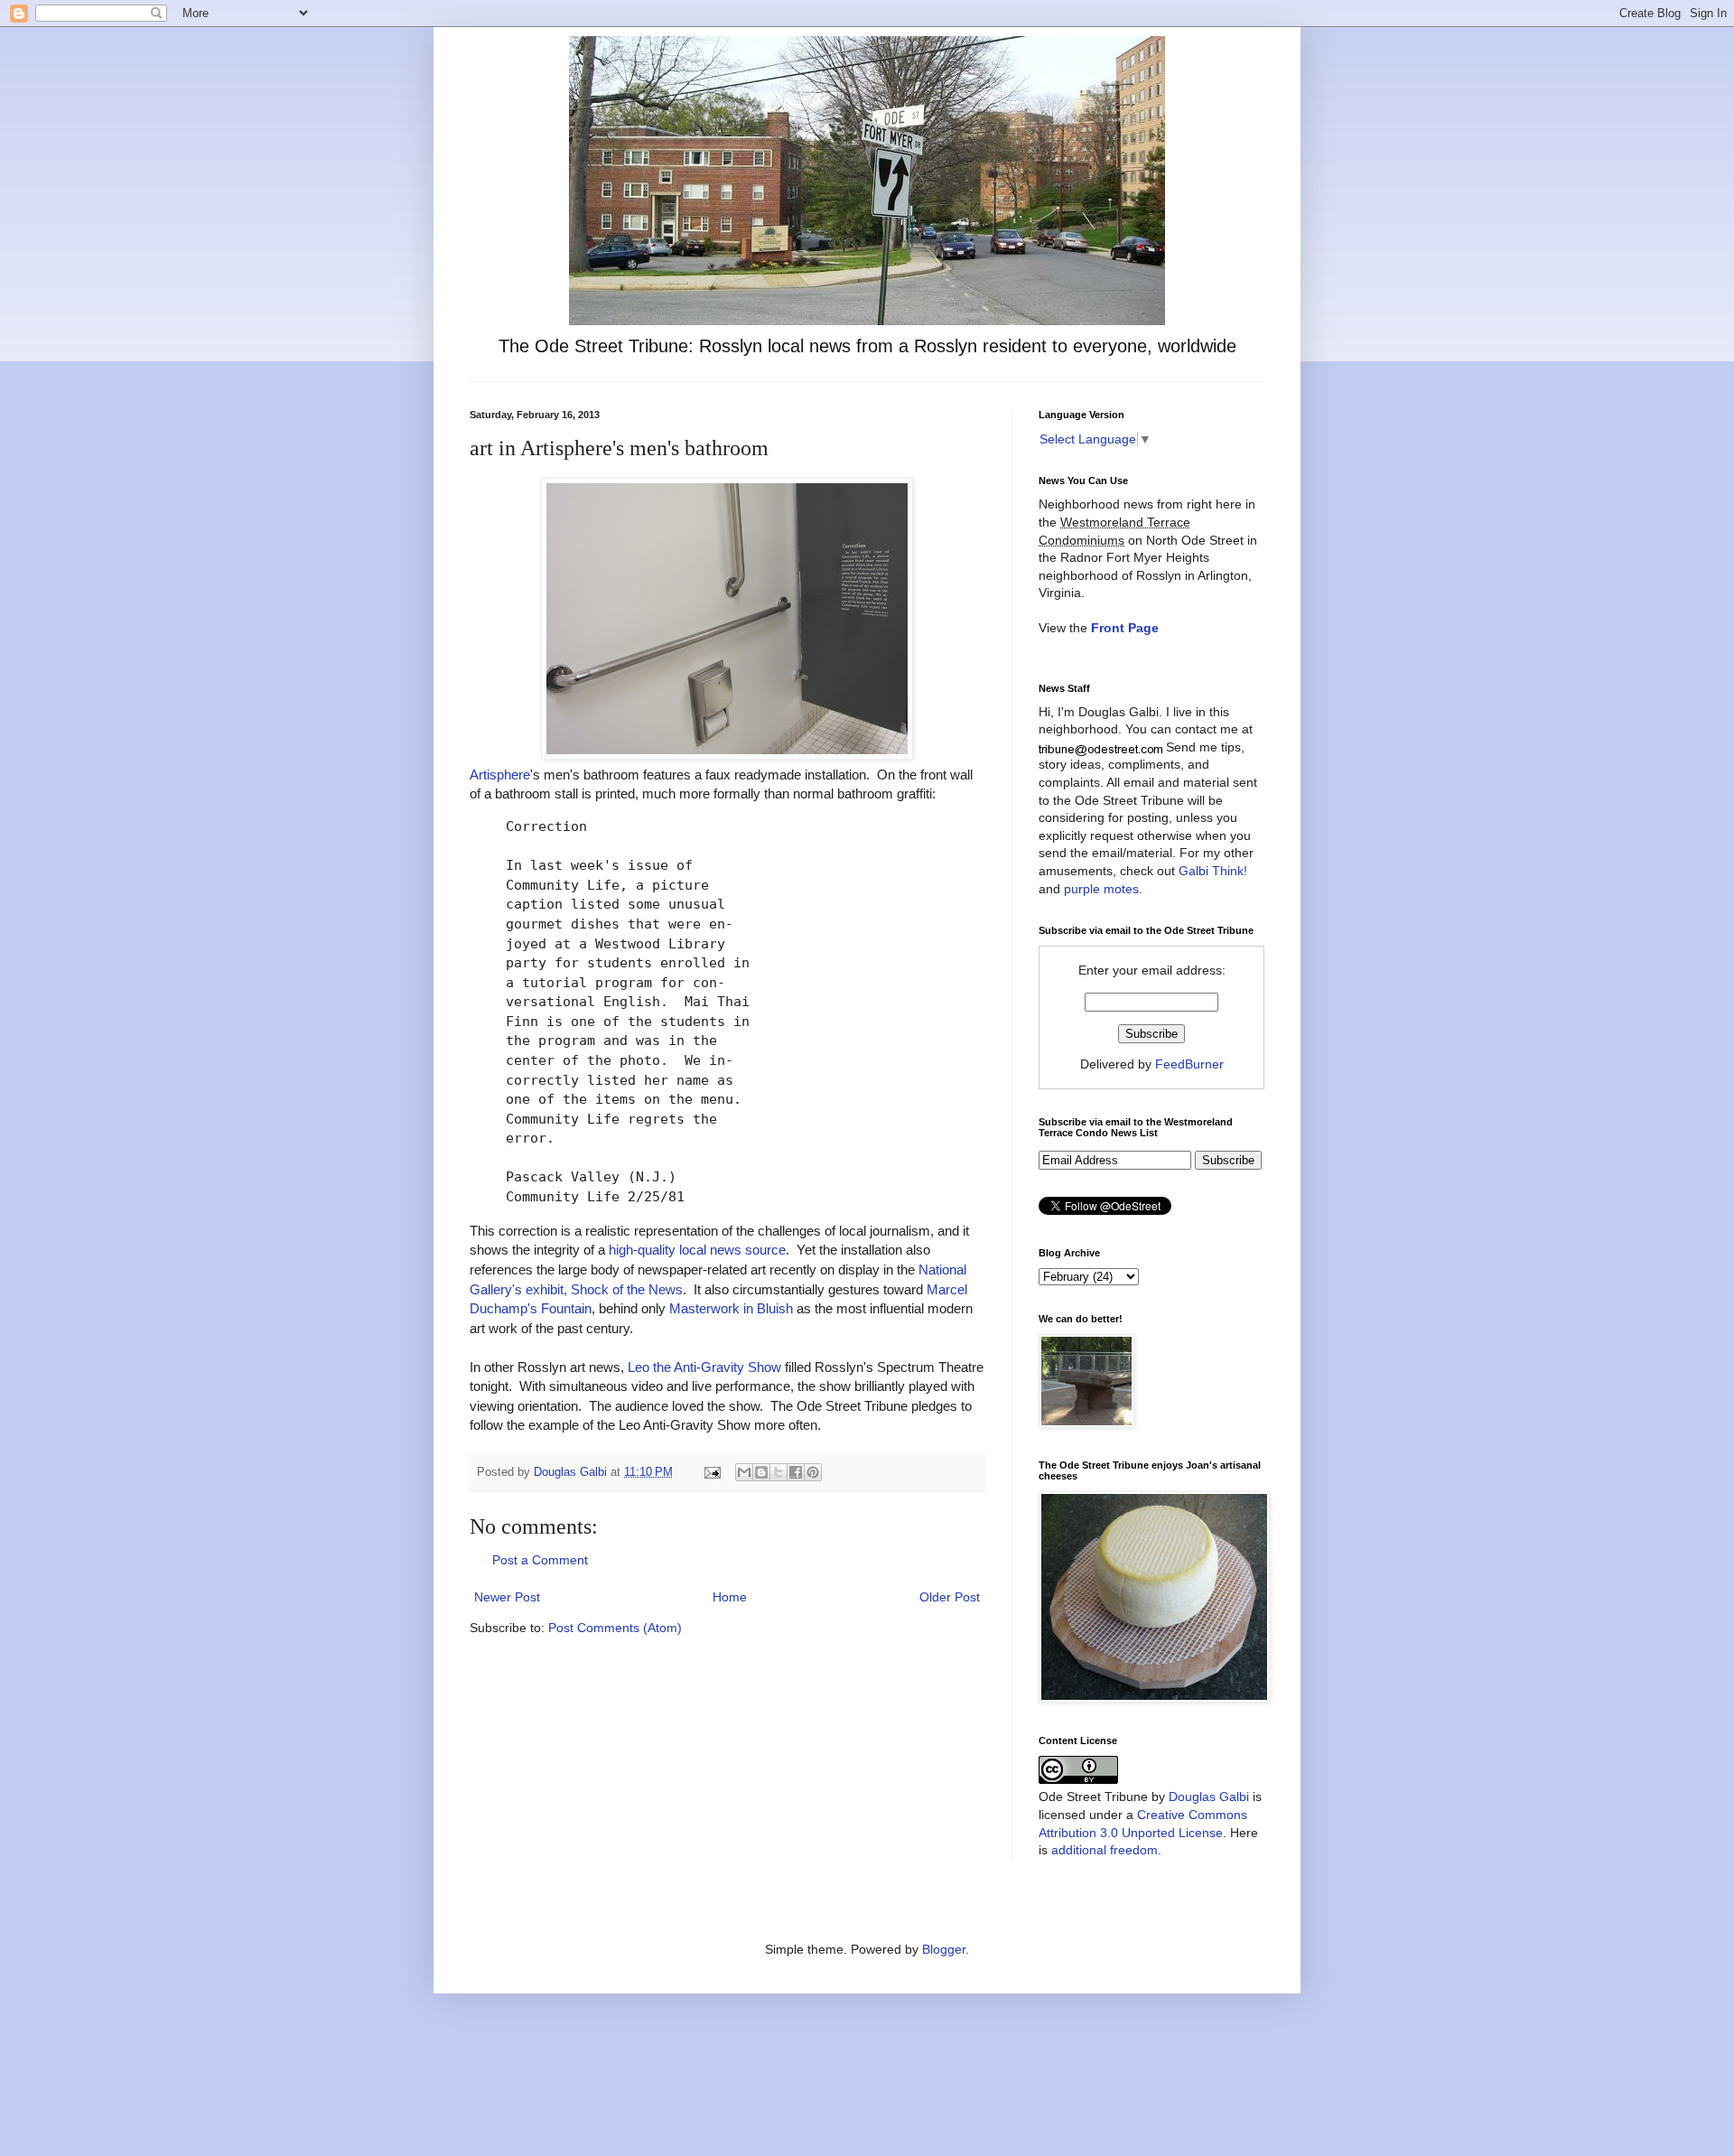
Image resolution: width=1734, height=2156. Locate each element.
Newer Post (507, 1597)
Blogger (944, 1949)
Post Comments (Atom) (615, 1628)
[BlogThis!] (761, 1472)
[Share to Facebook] (796, 1472)
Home (730, 1597)
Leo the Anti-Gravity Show (704, 1367)
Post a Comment (540, 1560)
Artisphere (500, 775)
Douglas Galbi (1209, 1797)
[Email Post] (712, 1472)
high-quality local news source (697, 1250)
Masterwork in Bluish (731, 1308)
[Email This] (744, 1472)
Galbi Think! (1213, 871)
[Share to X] (778, 1472)
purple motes (1101, 889)
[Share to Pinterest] (813, 1472)
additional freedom (1105, 1850)
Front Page (1125, 628)
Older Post (950, 1597)
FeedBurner (1189, 1064)
